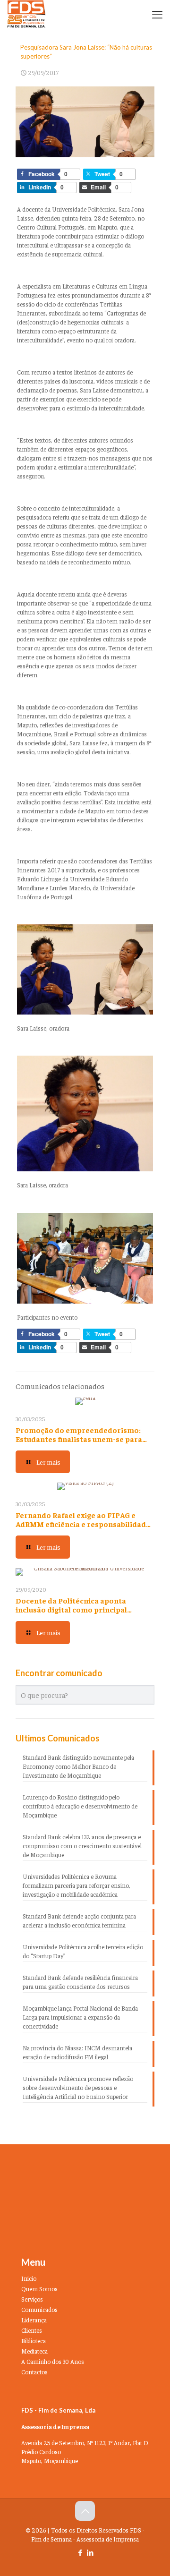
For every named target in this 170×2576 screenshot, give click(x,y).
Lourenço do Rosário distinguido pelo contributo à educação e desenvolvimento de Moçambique (80, 1806)
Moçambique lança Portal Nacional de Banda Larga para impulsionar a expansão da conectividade (80, 2017)
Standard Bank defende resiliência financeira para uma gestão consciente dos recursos (80, 1982)
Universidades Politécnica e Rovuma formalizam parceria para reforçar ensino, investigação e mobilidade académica (76, 1885)
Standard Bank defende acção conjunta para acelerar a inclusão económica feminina (79, 1920)
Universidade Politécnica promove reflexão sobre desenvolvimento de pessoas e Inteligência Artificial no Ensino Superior (78, 2087)
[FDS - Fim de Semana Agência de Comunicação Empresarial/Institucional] (26, 14)
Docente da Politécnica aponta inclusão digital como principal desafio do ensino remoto (71, 1609)
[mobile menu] (157, 14)
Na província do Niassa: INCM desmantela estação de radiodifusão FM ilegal (77, 2052)
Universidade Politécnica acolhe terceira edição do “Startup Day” (83, 1951)
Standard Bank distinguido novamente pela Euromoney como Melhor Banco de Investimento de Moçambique (78, 1766)
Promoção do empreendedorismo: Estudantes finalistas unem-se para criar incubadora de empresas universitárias (79, 1443)
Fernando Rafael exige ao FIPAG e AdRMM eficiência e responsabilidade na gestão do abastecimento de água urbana (83, 1528)
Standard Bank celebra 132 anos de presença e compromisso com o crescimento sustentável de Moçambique (82, 1846)
